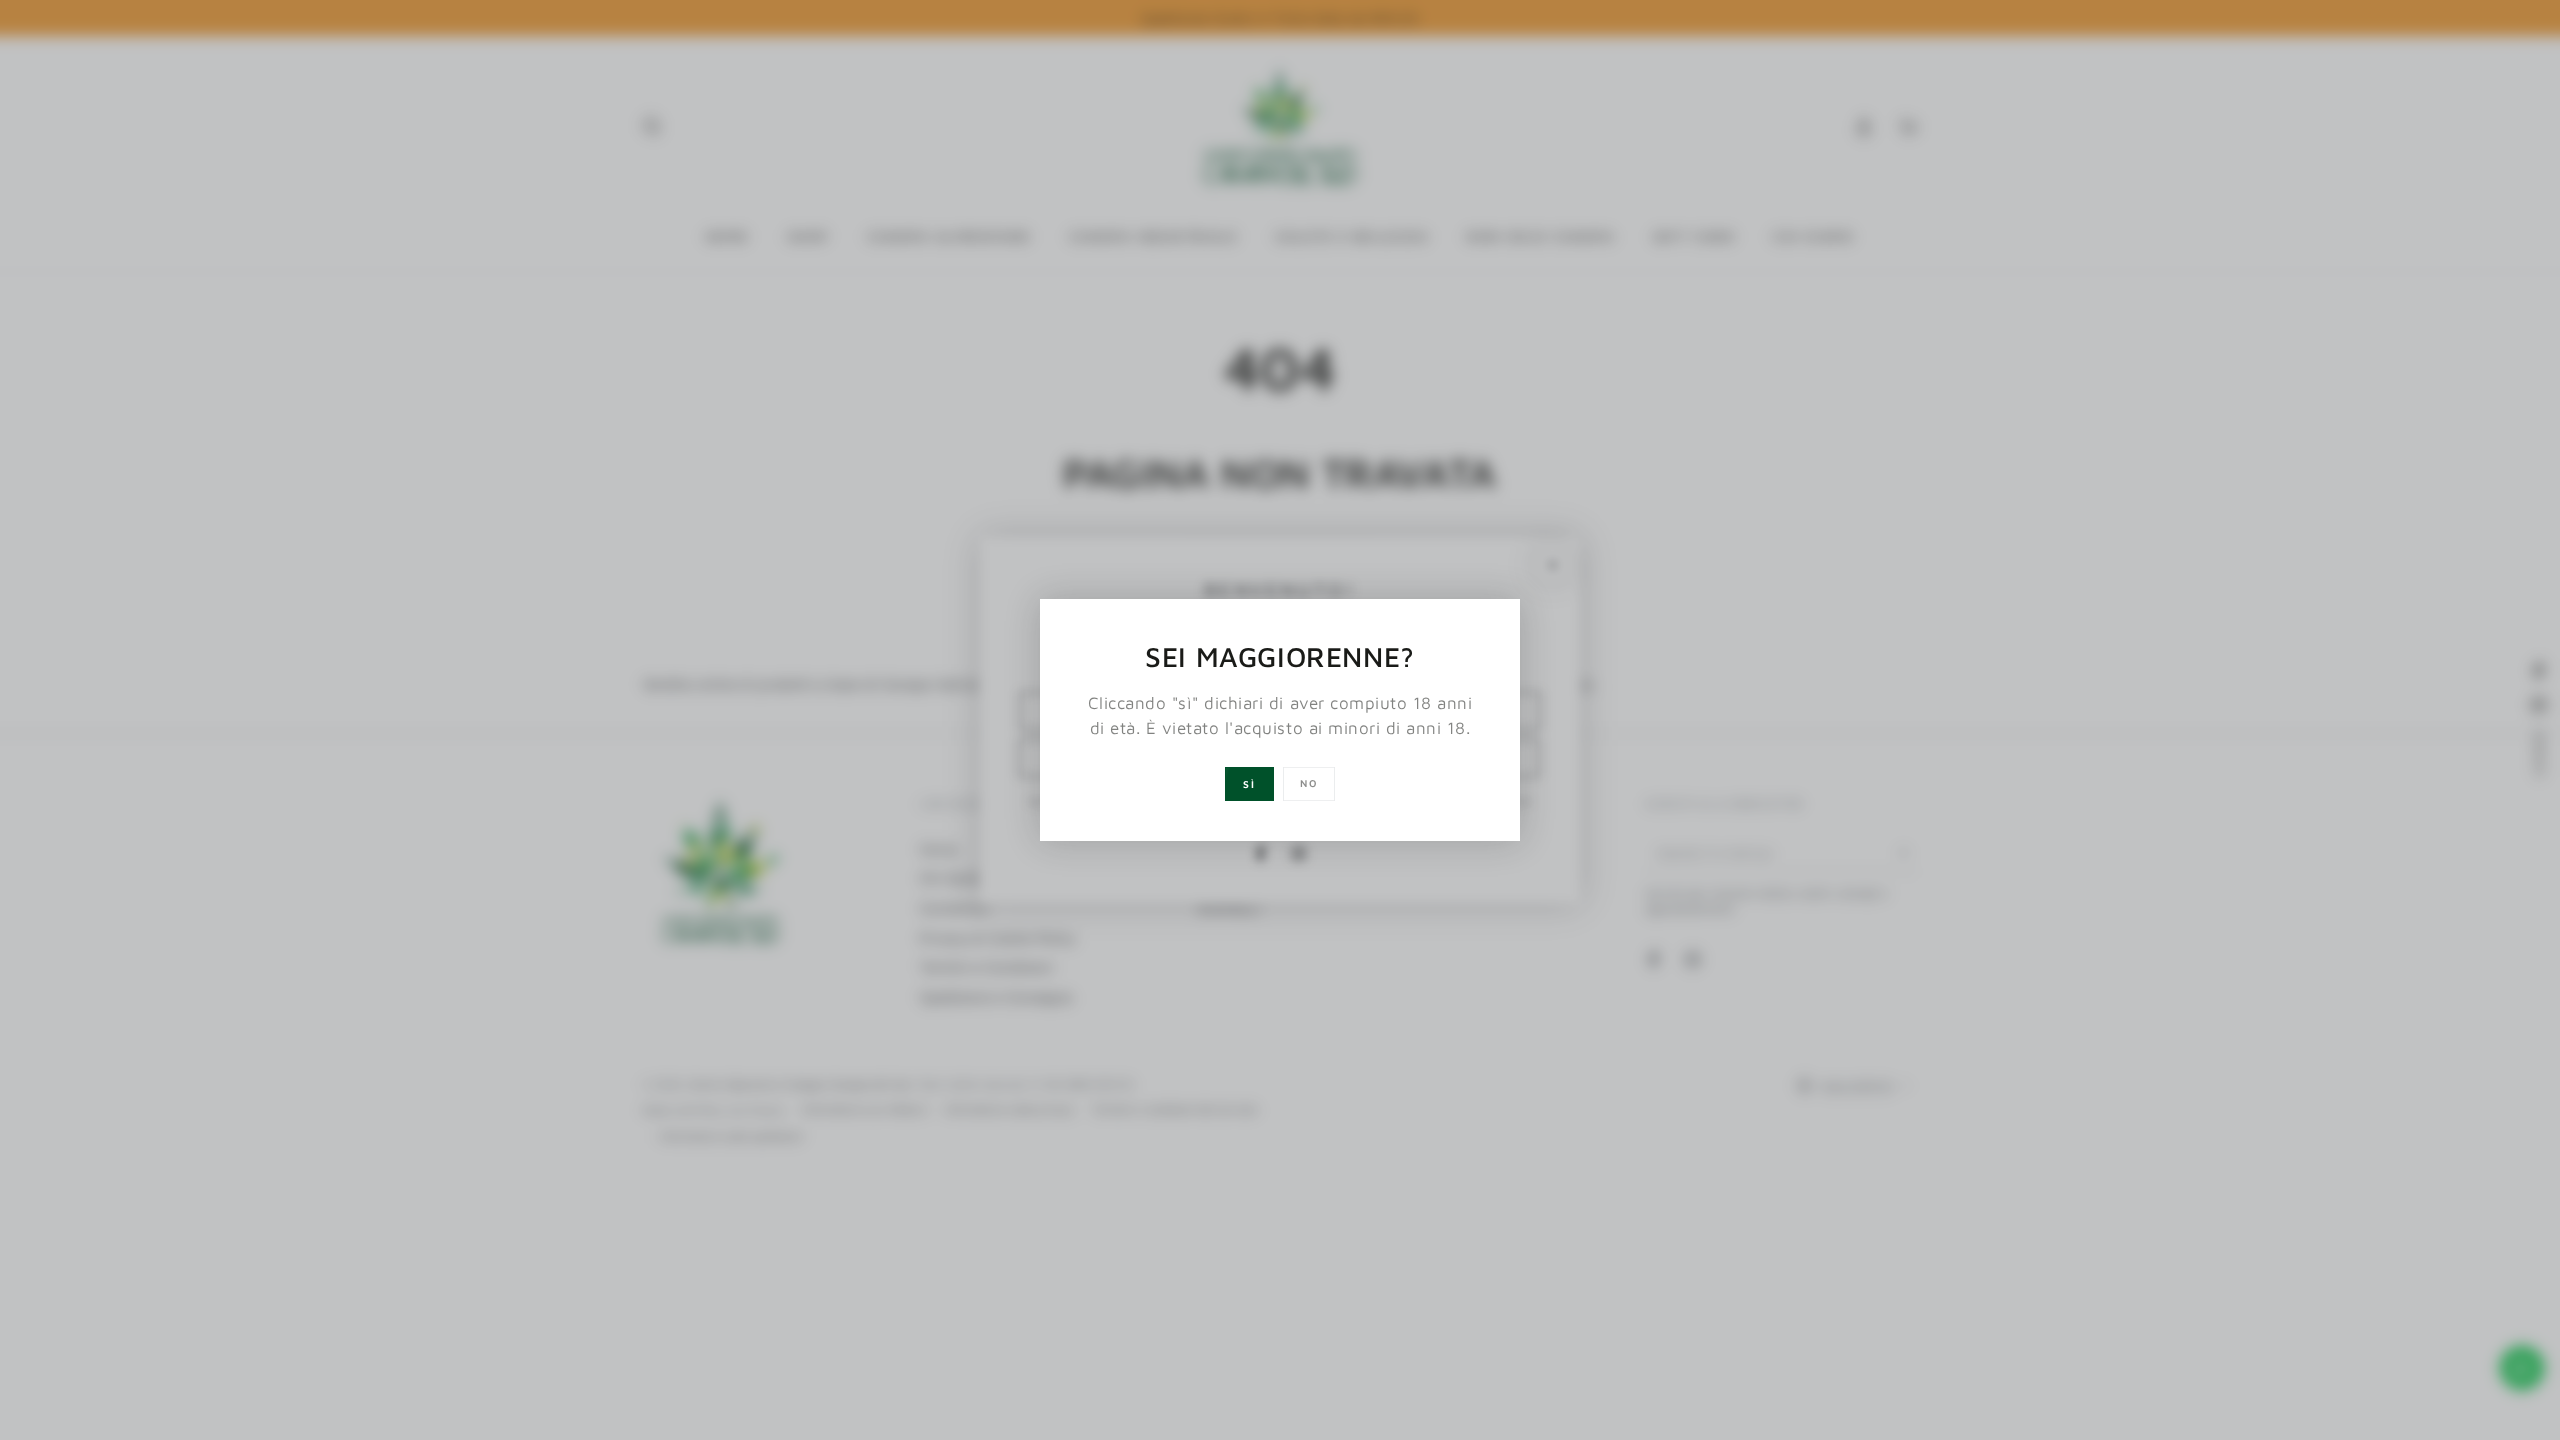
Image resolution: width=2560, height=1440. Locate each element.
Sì (1249, 784)
